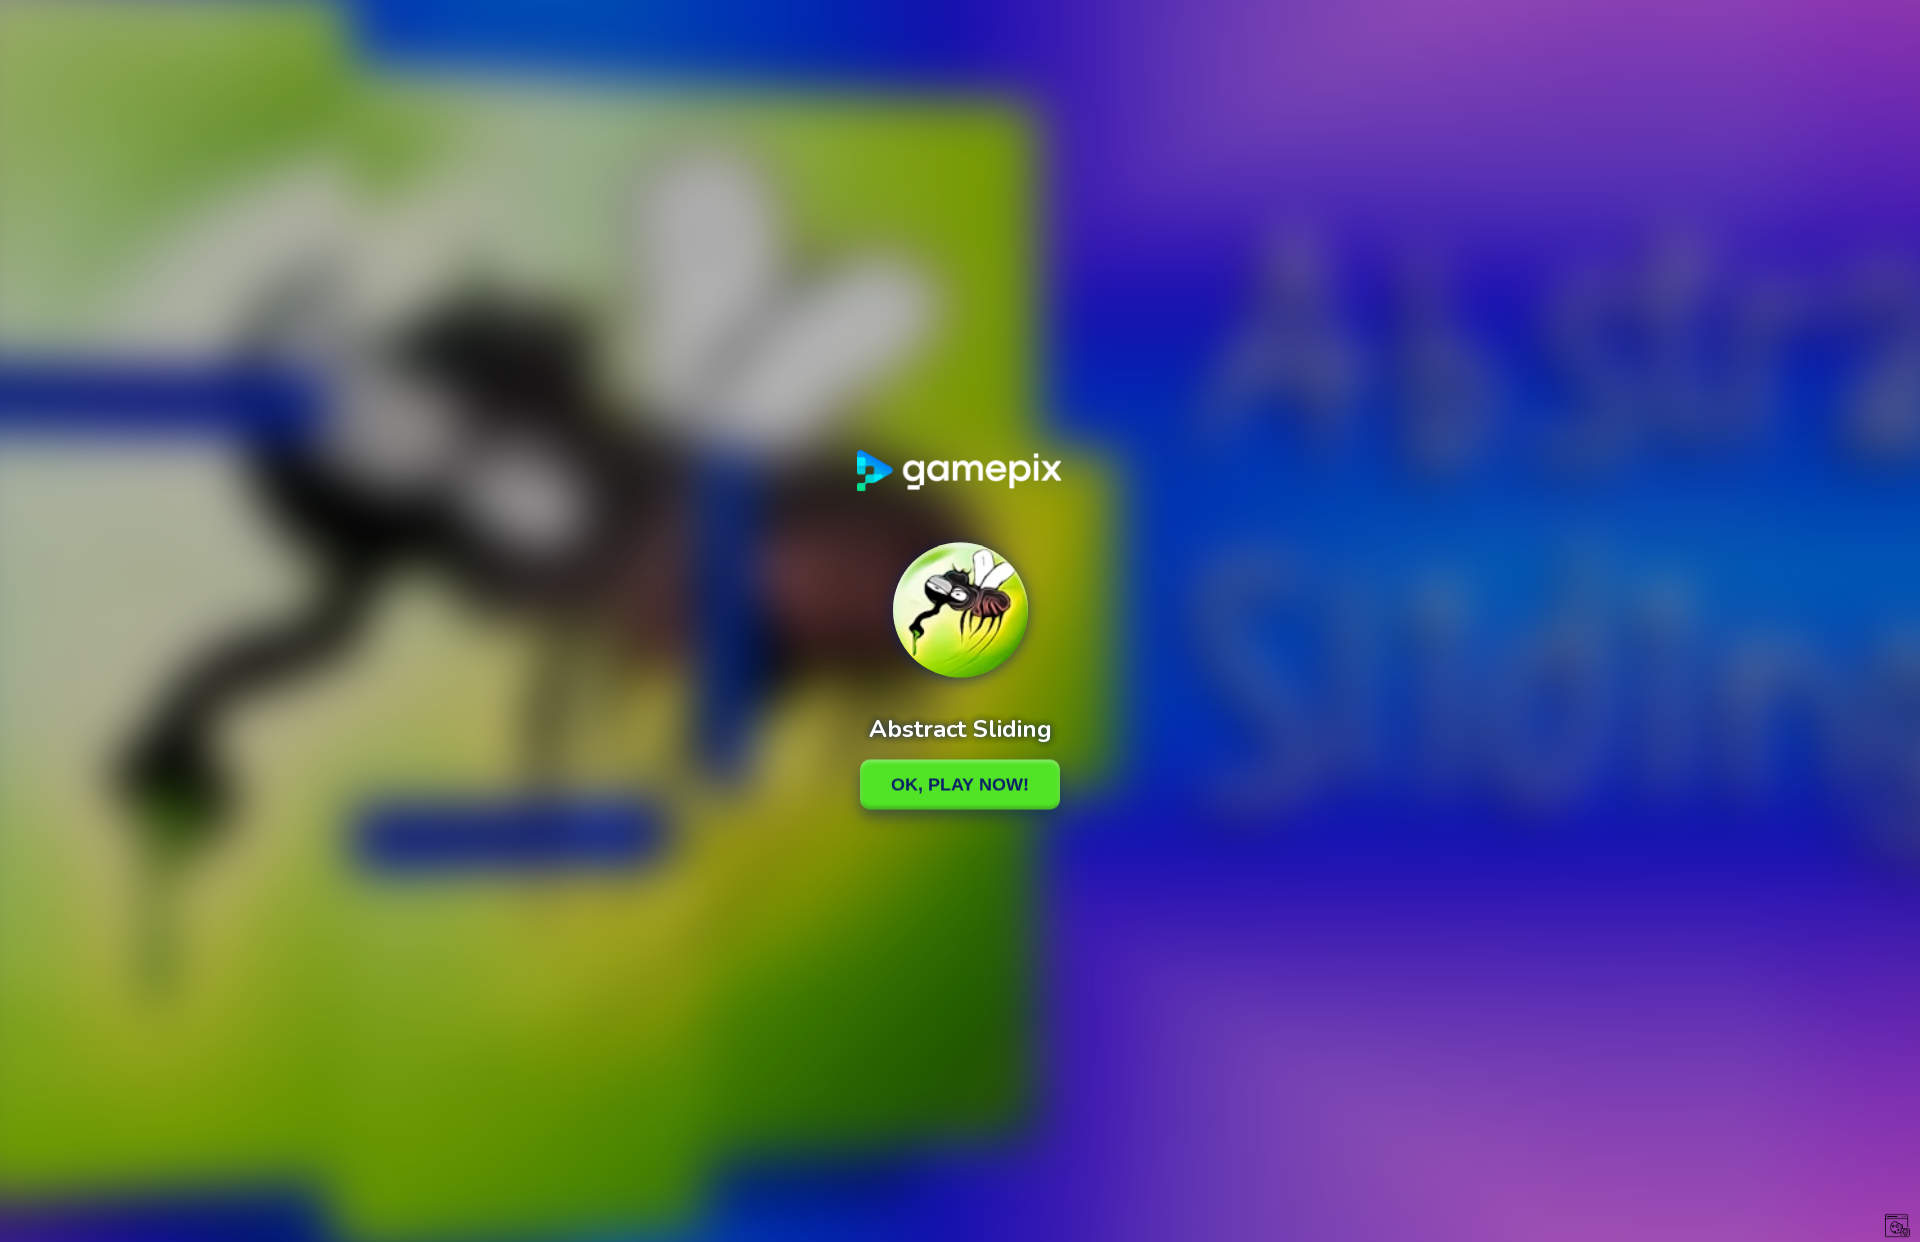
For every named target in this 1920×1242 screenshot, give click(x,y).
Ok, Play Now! (960, 784)
